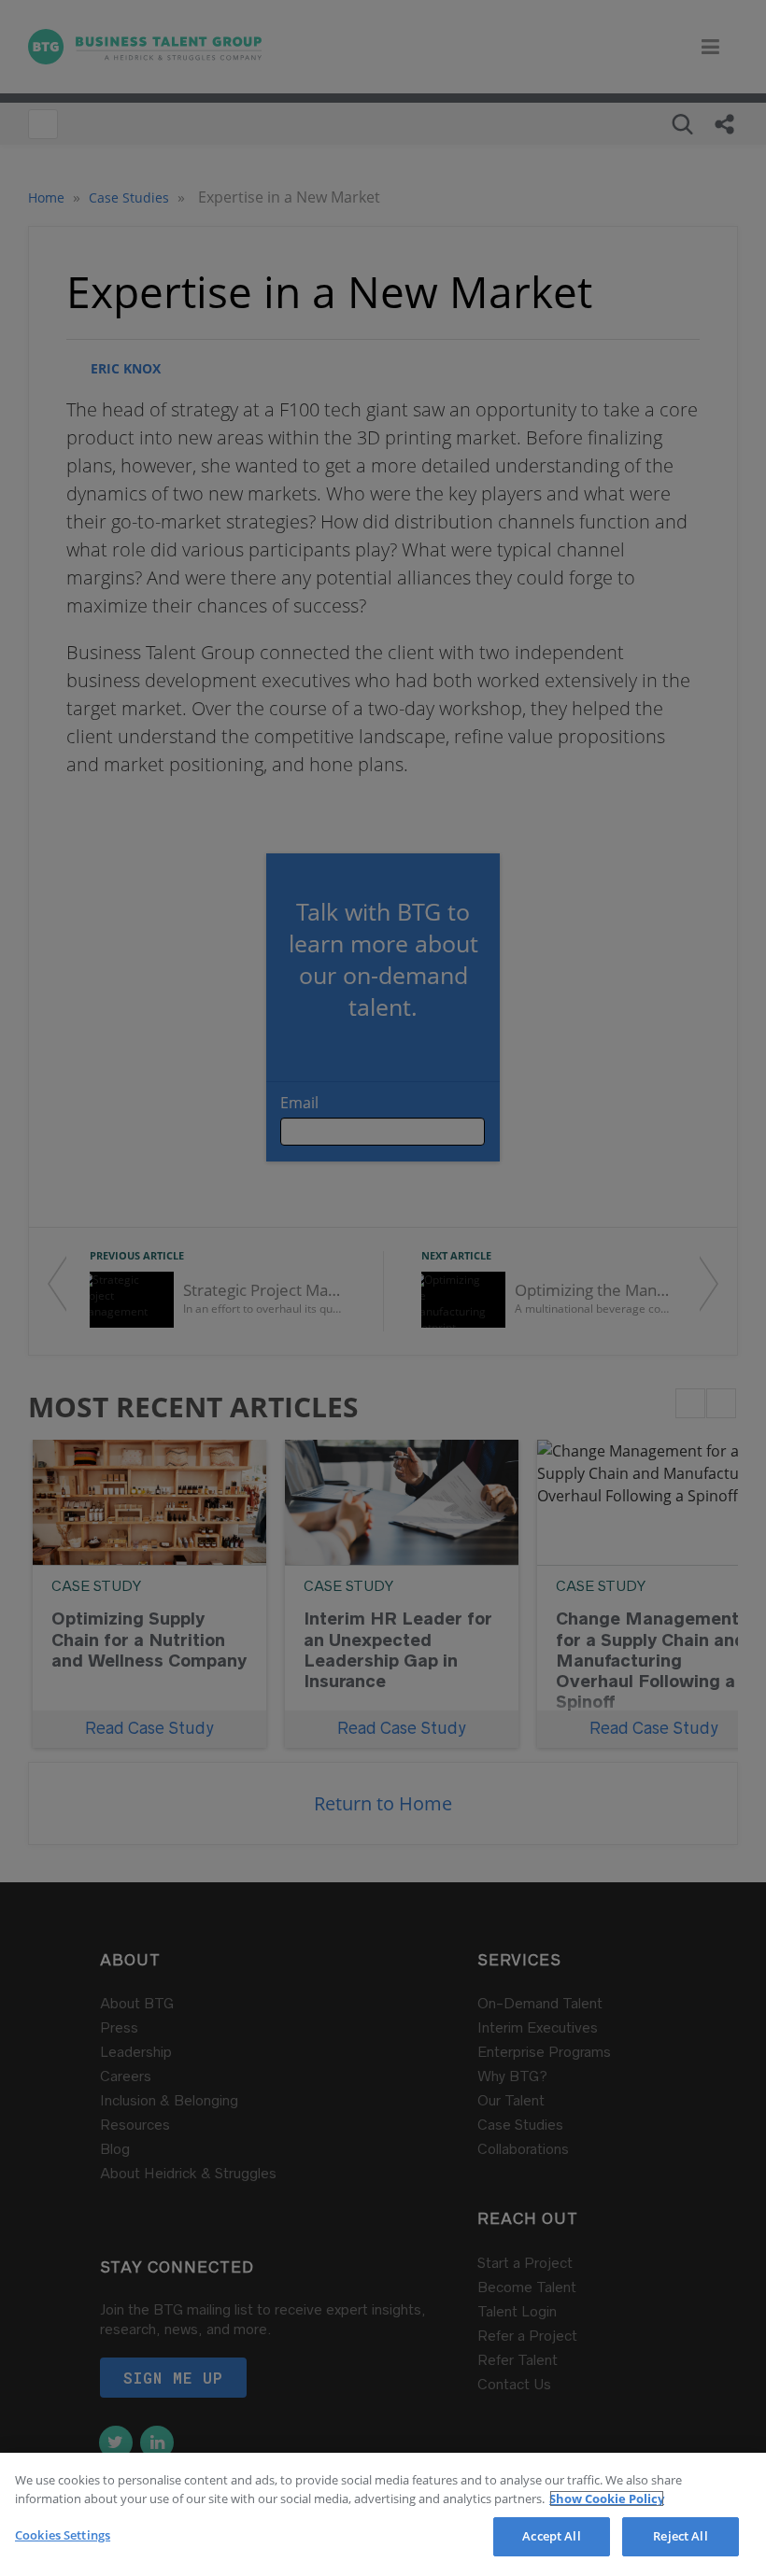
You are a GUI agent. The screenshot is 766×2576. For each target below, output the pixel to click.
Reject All (680, 2536)
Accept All (551, 2536)
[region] (383, 2514)
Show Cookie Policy (607, 2499)
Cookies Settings (63, 2535)
